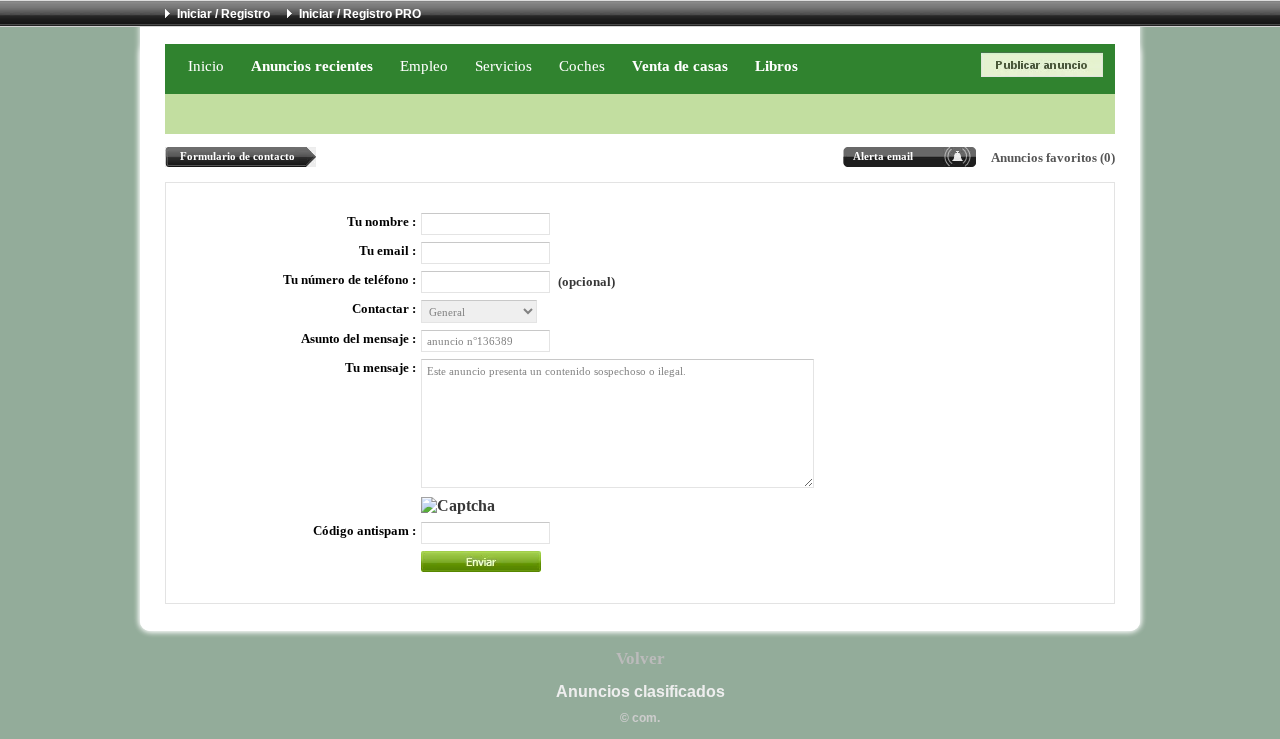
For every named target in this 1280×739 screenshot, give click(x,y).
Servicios (503, 65)
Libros (776, 65)
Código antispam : (364, 531)
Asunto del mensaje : (358, 339)
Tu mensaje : (380, 368)
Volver (640, 658)
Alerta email (883, 156)
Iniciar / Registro (223, 14)
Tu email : (387, 251)
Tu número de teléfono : (349, 280)
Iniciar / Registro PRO (360, 14)
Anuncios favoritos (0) (1053, 158)
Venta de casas (680, 65)
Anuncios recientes (312, 65)
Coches (582, 65)
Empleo (424, 65)
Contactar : (384, 309)
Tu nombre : (381, 222)
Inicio (206, 65)
